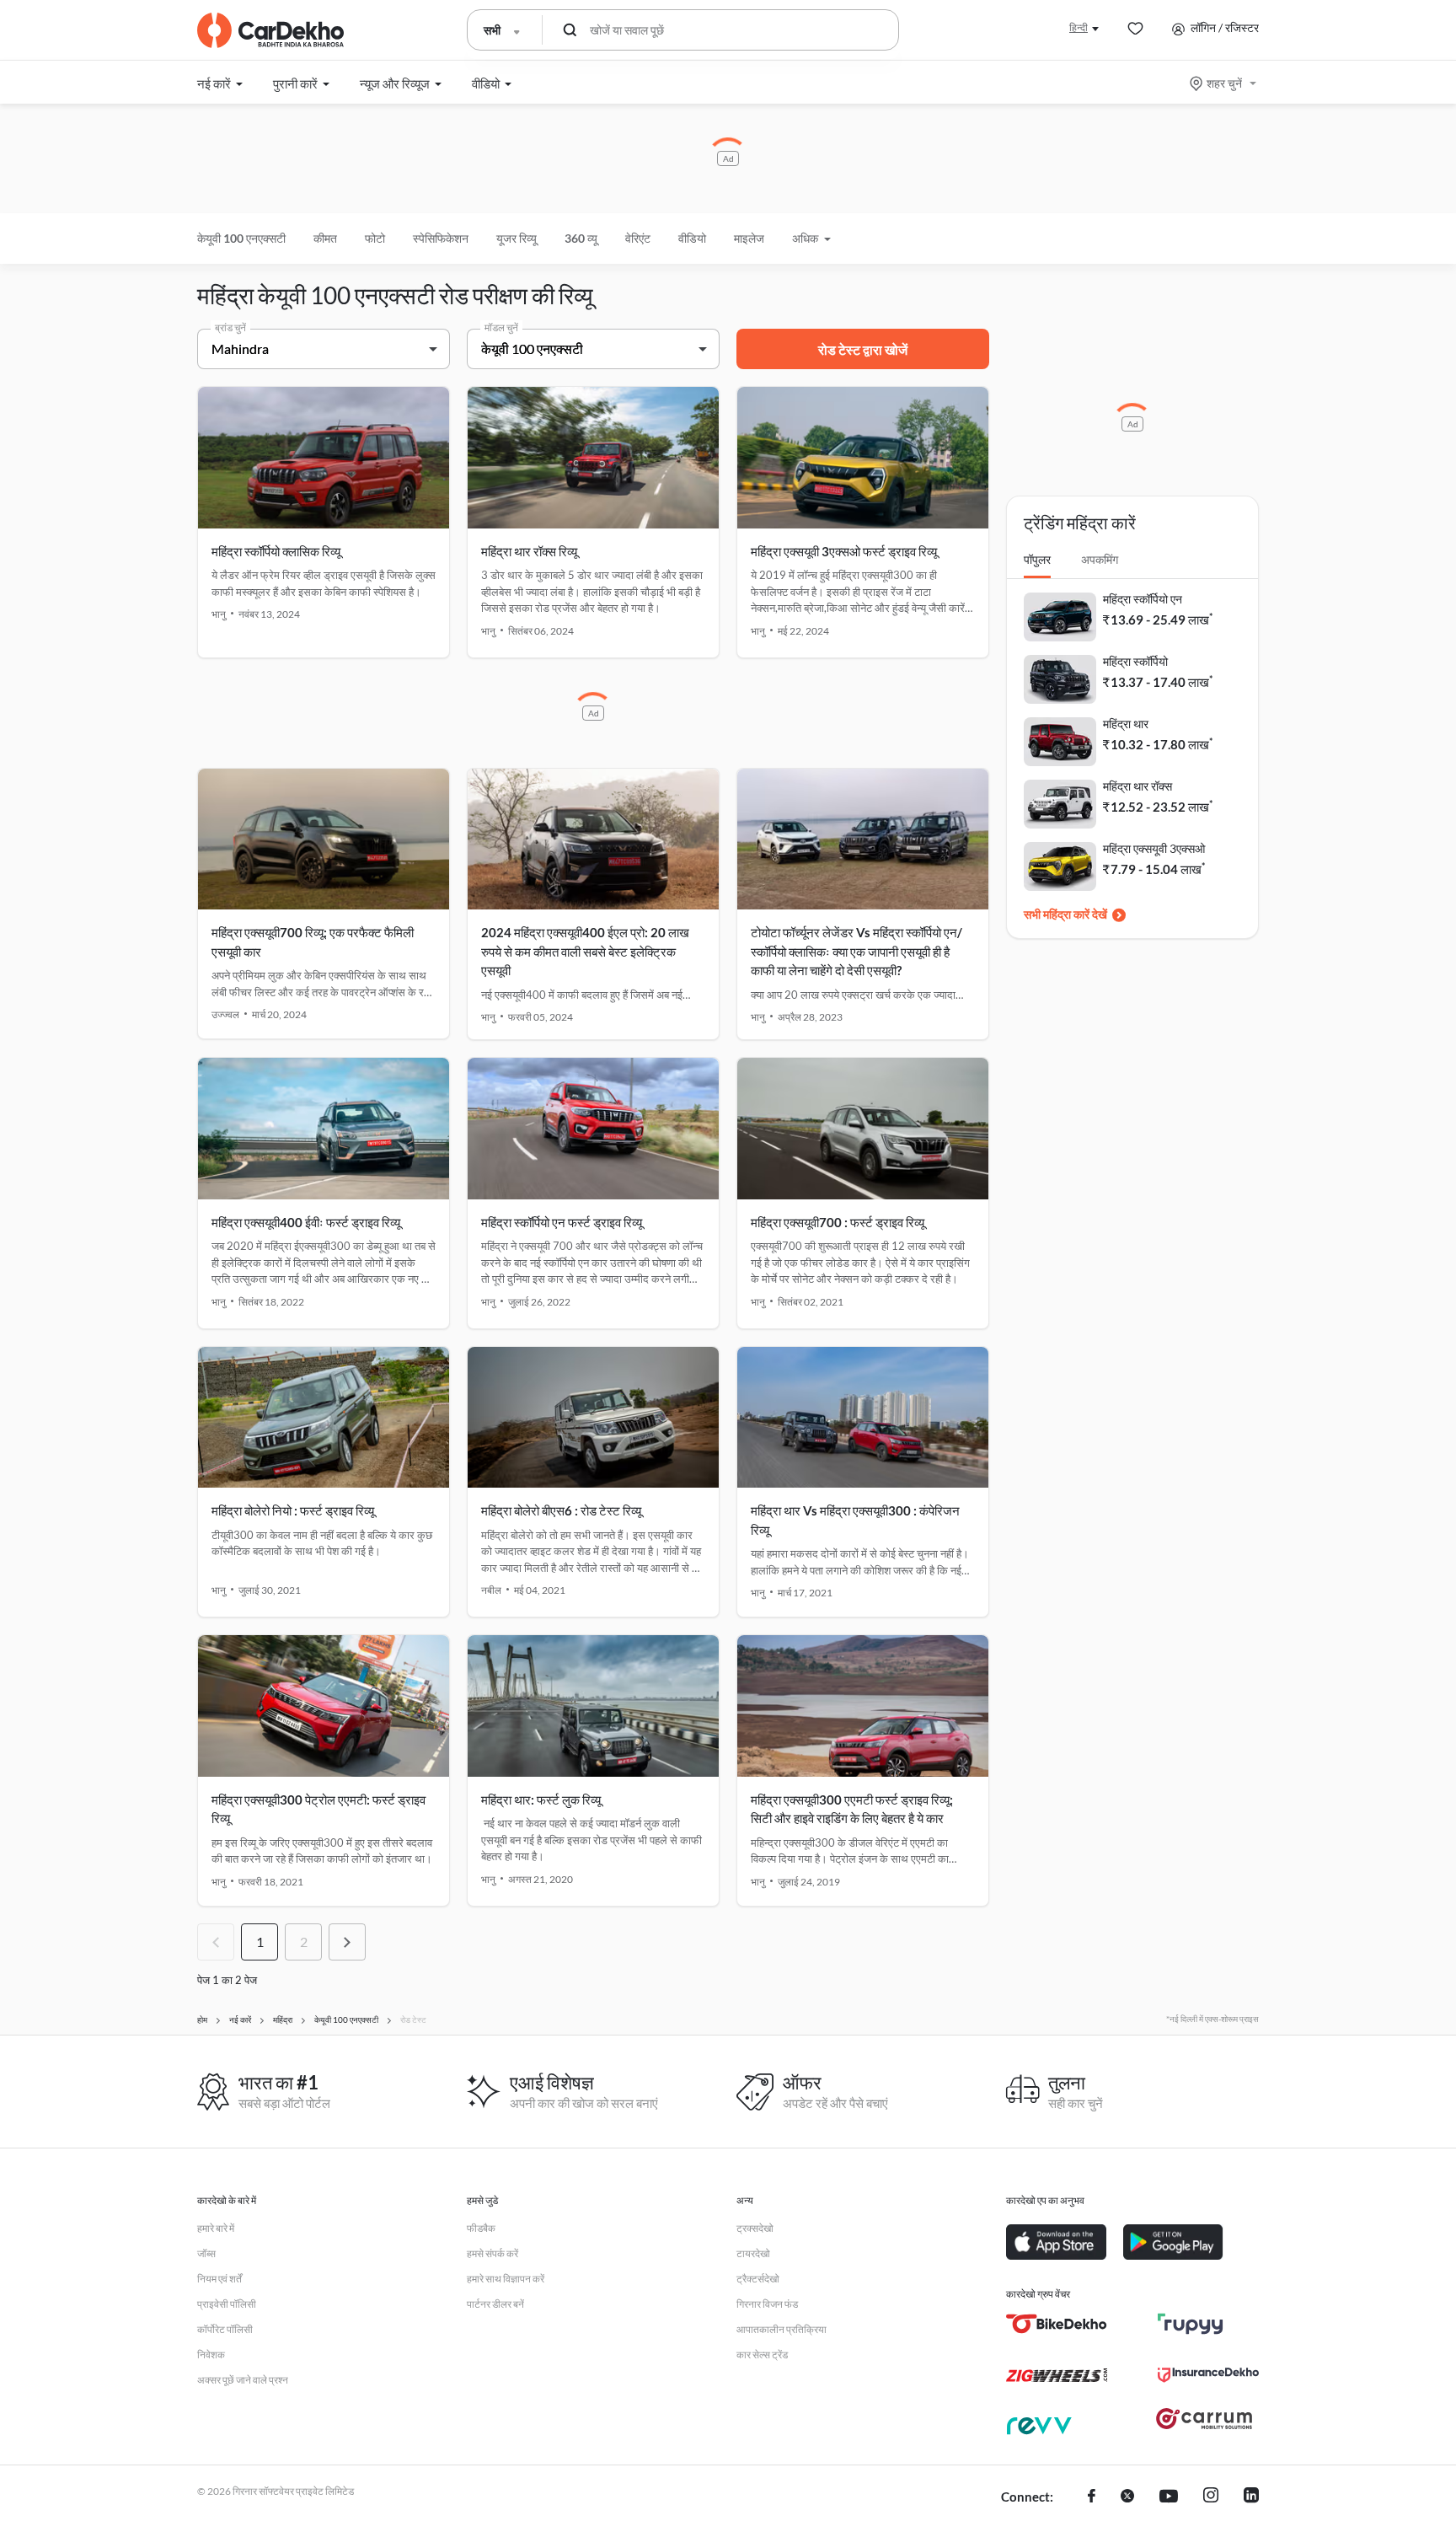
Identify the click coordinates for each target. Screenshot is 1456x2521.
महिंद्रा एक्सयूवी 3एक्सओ (1154, 848)
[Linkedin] (1251, 2497)
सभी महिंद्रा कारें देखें (1065, 914)
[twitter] (1127, 2497)
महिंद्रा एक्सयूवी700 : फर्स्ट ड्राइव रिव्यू (838, 1222)
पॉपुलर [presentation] (1037, 559)
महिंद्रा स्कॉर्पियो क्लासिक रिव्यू (276, 551)
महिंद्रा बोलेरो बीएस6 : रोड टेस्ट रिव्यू (561, 1510)
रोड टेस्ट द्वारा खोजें (863, 349)
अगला (347, 1942)
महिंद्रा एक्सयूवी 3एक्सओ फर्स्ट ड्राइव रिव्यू (844, 551)
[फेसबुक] (1092, 2497)
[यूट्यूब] (1169, 2497)
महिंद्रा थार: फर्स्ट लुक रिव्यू (541, 1800)
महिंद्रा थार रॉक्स (1137, 786)
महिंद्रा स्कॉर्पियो (1135, 661)
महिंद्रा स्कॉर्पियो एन (1143, 599)
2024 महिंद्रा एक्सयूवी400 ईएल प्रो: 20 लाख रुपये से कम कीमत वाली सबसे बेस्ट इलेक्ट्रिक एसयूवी (585, 951)
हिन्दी (1079, 27)
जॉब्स (206, 2253)
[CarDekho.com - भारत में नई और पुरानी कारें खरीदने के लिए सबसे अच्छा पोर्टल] (270, 30)
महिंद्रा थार (1126, 724)
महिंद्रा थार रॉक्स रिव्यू (529, 551)
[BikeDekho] (1057, 2324)
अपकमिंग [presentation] (1100, 559)
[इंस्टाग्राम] (1211, 2497)
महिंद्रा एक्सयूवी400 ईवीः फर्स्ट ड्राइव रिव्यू (306, 1222)
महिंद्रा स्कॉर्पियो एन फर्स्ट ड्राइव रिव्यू (562, 1222)
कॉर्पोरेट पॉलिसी (225, 2329)
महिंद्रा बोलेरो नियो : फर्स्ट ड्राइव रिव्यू (293, 1510)
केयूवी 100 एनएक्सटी (241, 238)
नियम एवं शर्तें (219, 2279)
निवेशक (211, 2355)
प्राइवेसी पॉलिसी (227, 2304)
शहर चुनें (1224, 83)
